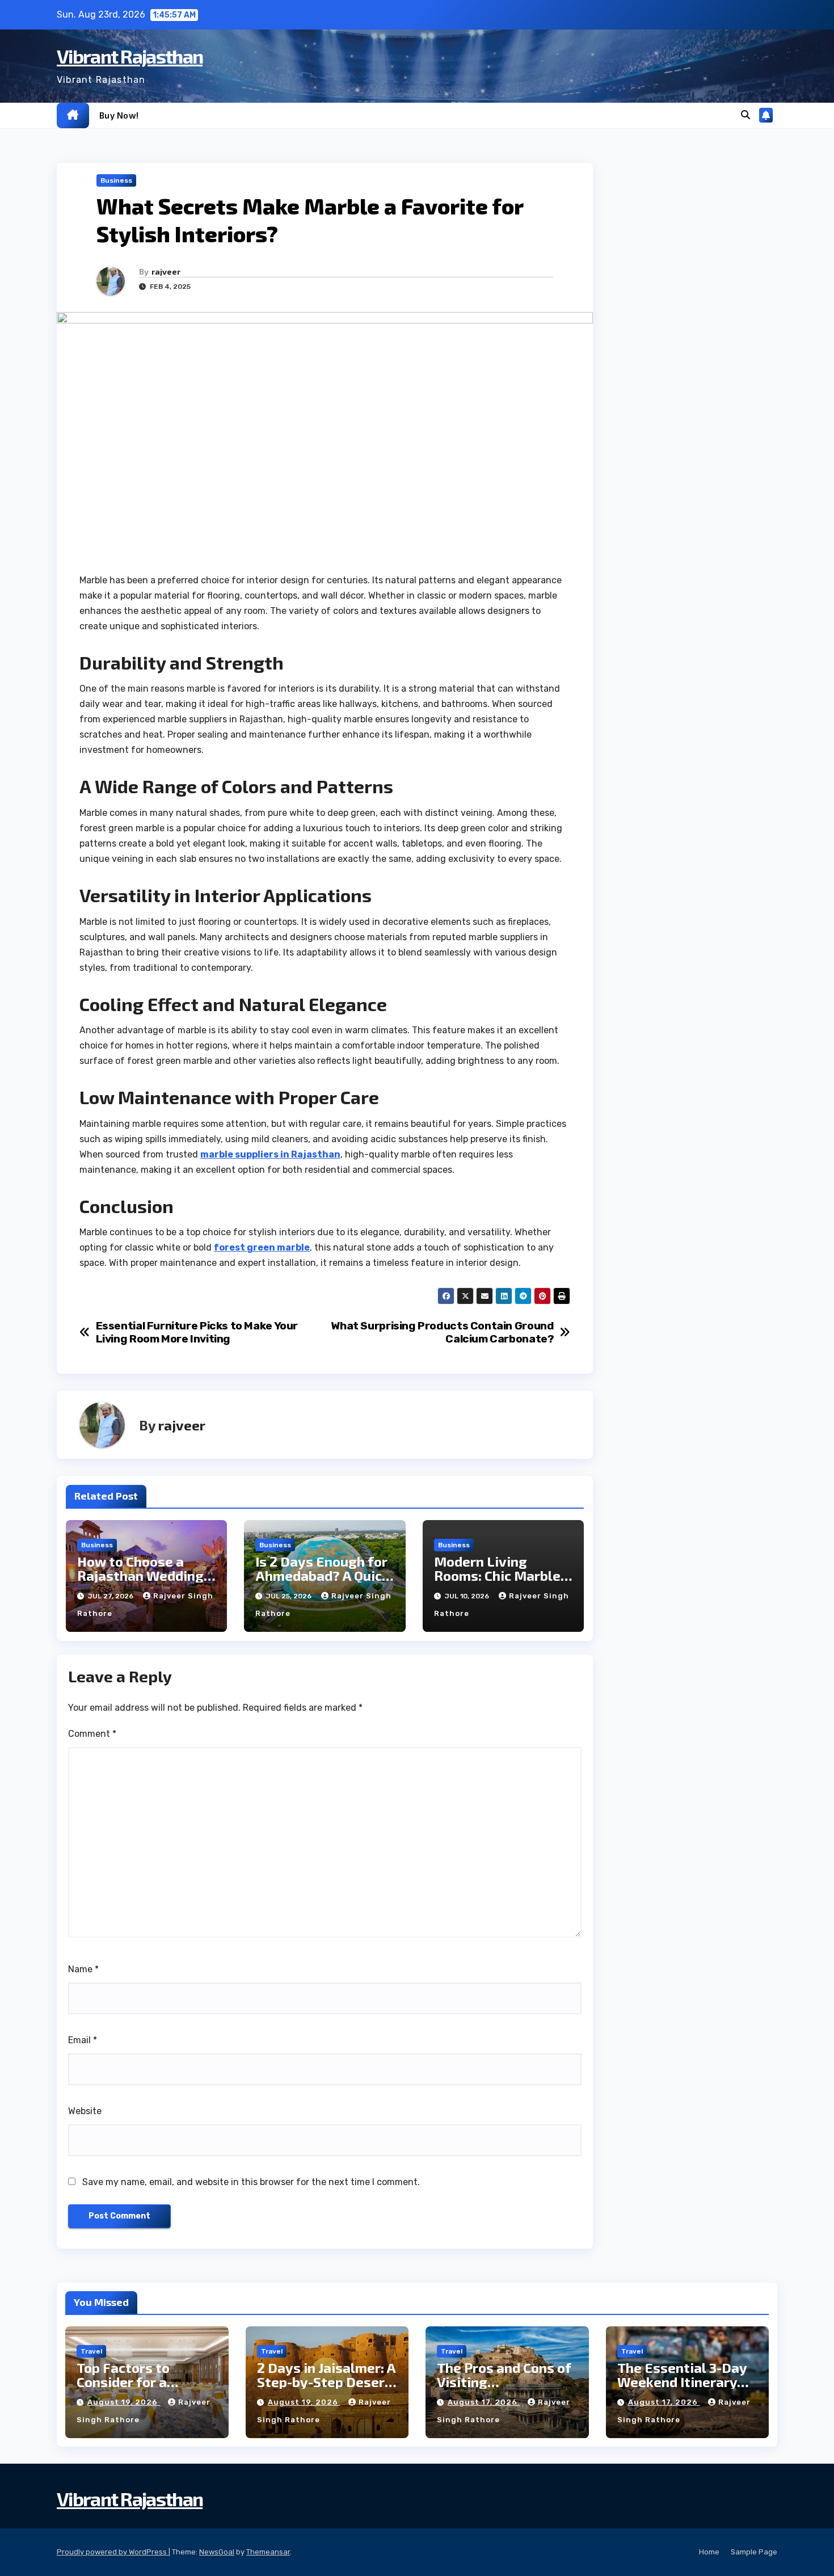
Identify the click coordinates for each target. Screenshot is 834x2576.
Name (83, 1969)
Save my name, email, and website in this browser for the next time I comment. (251, 2182)
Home (709, 2552)
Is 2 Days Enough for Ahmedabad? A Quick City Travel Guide (322, 1575)
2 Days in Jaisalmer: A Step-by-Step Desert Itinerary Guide (326, 2382)
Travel (91, 2351)
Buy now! (119, 115)
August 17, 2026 (484, 2402)
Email (83, 2040)
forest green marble (262, 1247)
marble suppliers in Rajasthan (270, 1154)
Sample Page (754, 2552)
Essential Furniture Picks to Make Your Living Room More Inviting (197, 1332)
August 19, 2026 (124, 2402)
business (116, 180)
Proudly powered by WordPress (113, 2552)
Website (85, 2111)
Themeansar (268, 2552)
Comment (92, 1734)
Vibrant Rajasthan (130, 56)
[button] (745, 115)
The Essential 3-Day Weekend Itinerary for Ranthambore (682, 2382)
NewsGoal (217, 2552)
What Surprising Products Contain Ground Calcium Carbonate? (442, 1332)
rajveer (166, 272)
